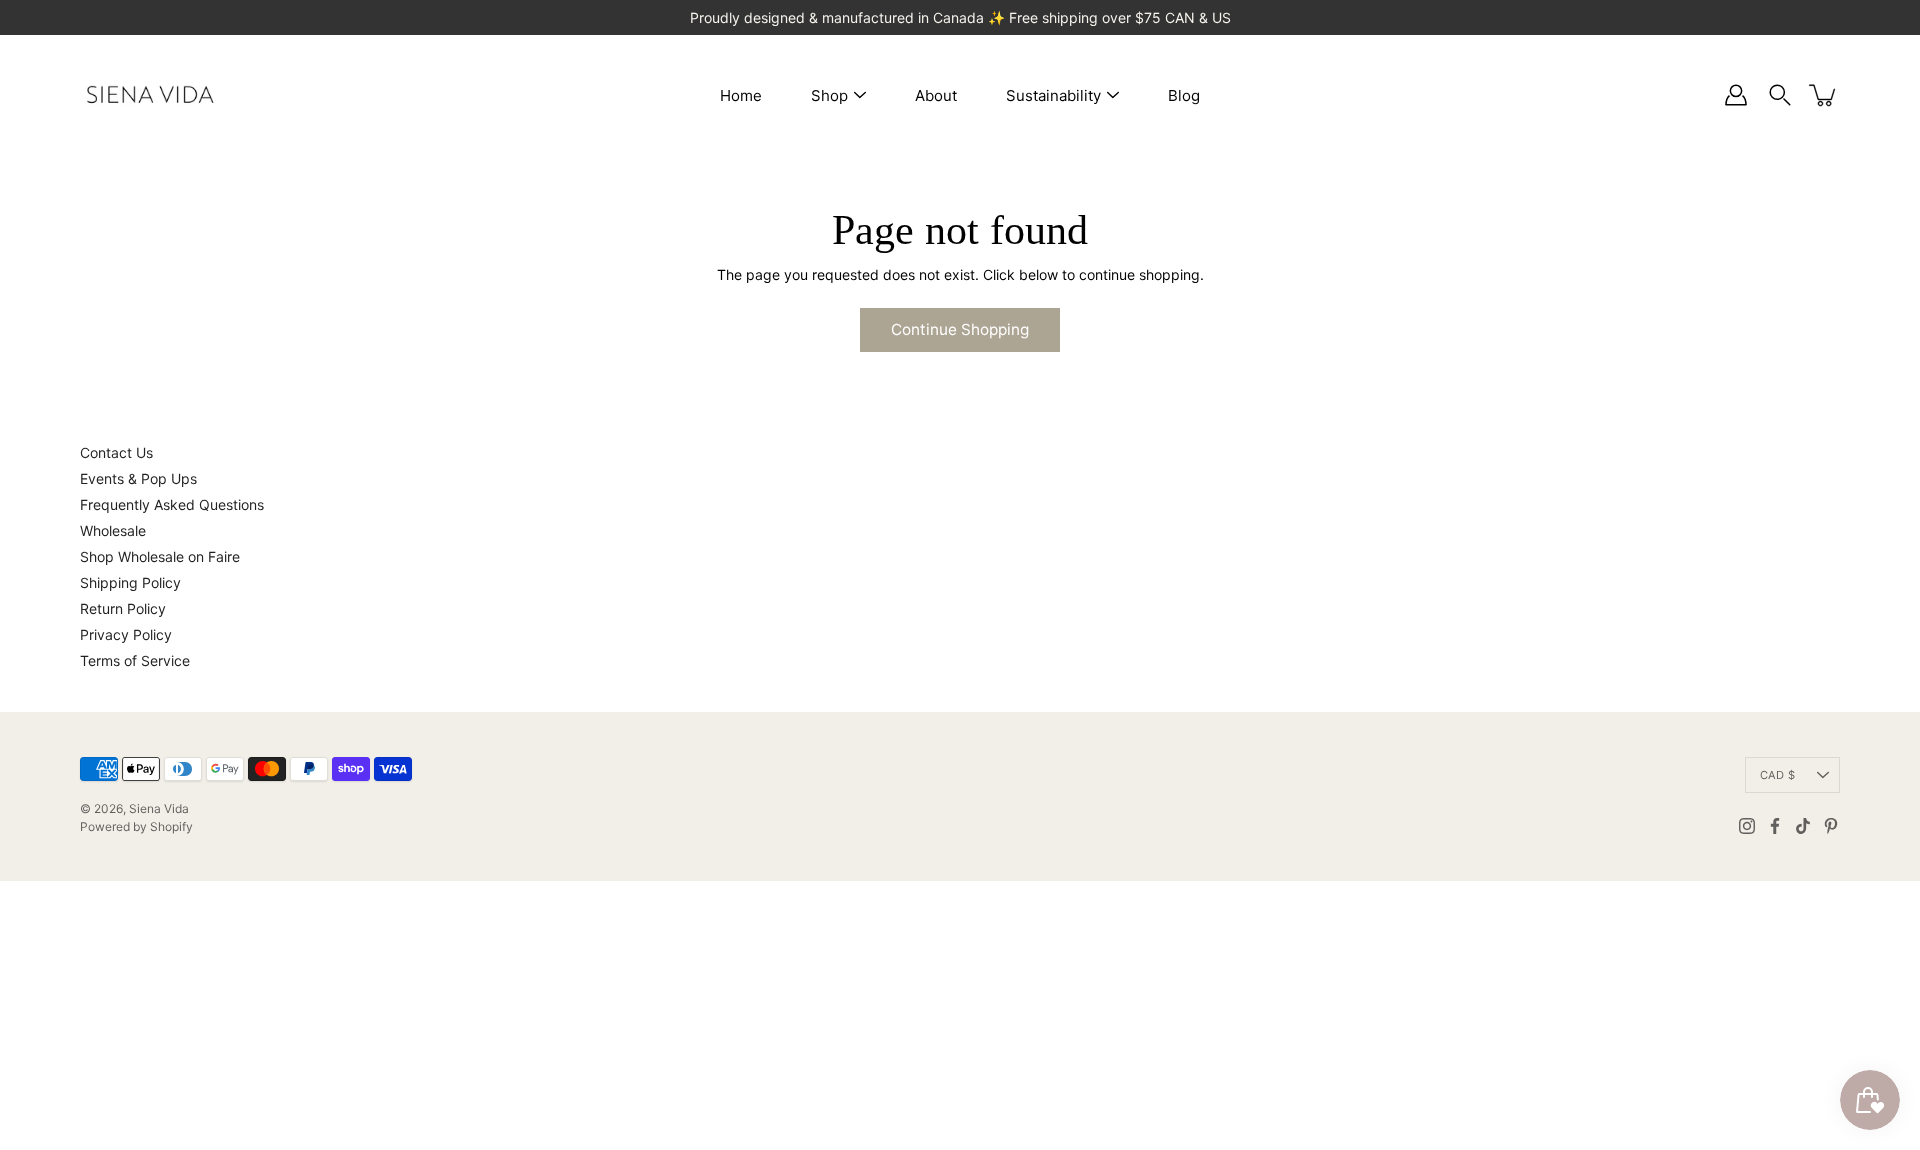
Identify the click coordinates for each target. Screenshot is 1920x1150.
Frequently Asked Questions (172, 504)
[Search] (1780, 95)
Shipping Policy (130, 582)
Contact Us (116, 452)
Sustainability (1053, 95)
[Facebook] (1775, 826)
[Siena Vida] (150, 95)
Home (741, 95)
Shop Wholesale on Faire (160, 556)
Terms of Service (135, 660)
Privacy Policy (126, 634)
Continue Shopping (960, 329)
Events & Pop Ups (138, 478)
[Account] (1736, 95)
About (936, 95)
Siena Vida (159, 808)
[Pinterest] (1831, 826)
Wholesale (113, 530)
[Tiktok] (1803, 826)
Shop (829, 95)
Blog (1184, 95)
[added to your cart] (1824, 95)
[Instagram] (1747, 826)
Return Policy (123, 608)
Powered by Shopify (136, 826)
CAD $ (1777, 775)
